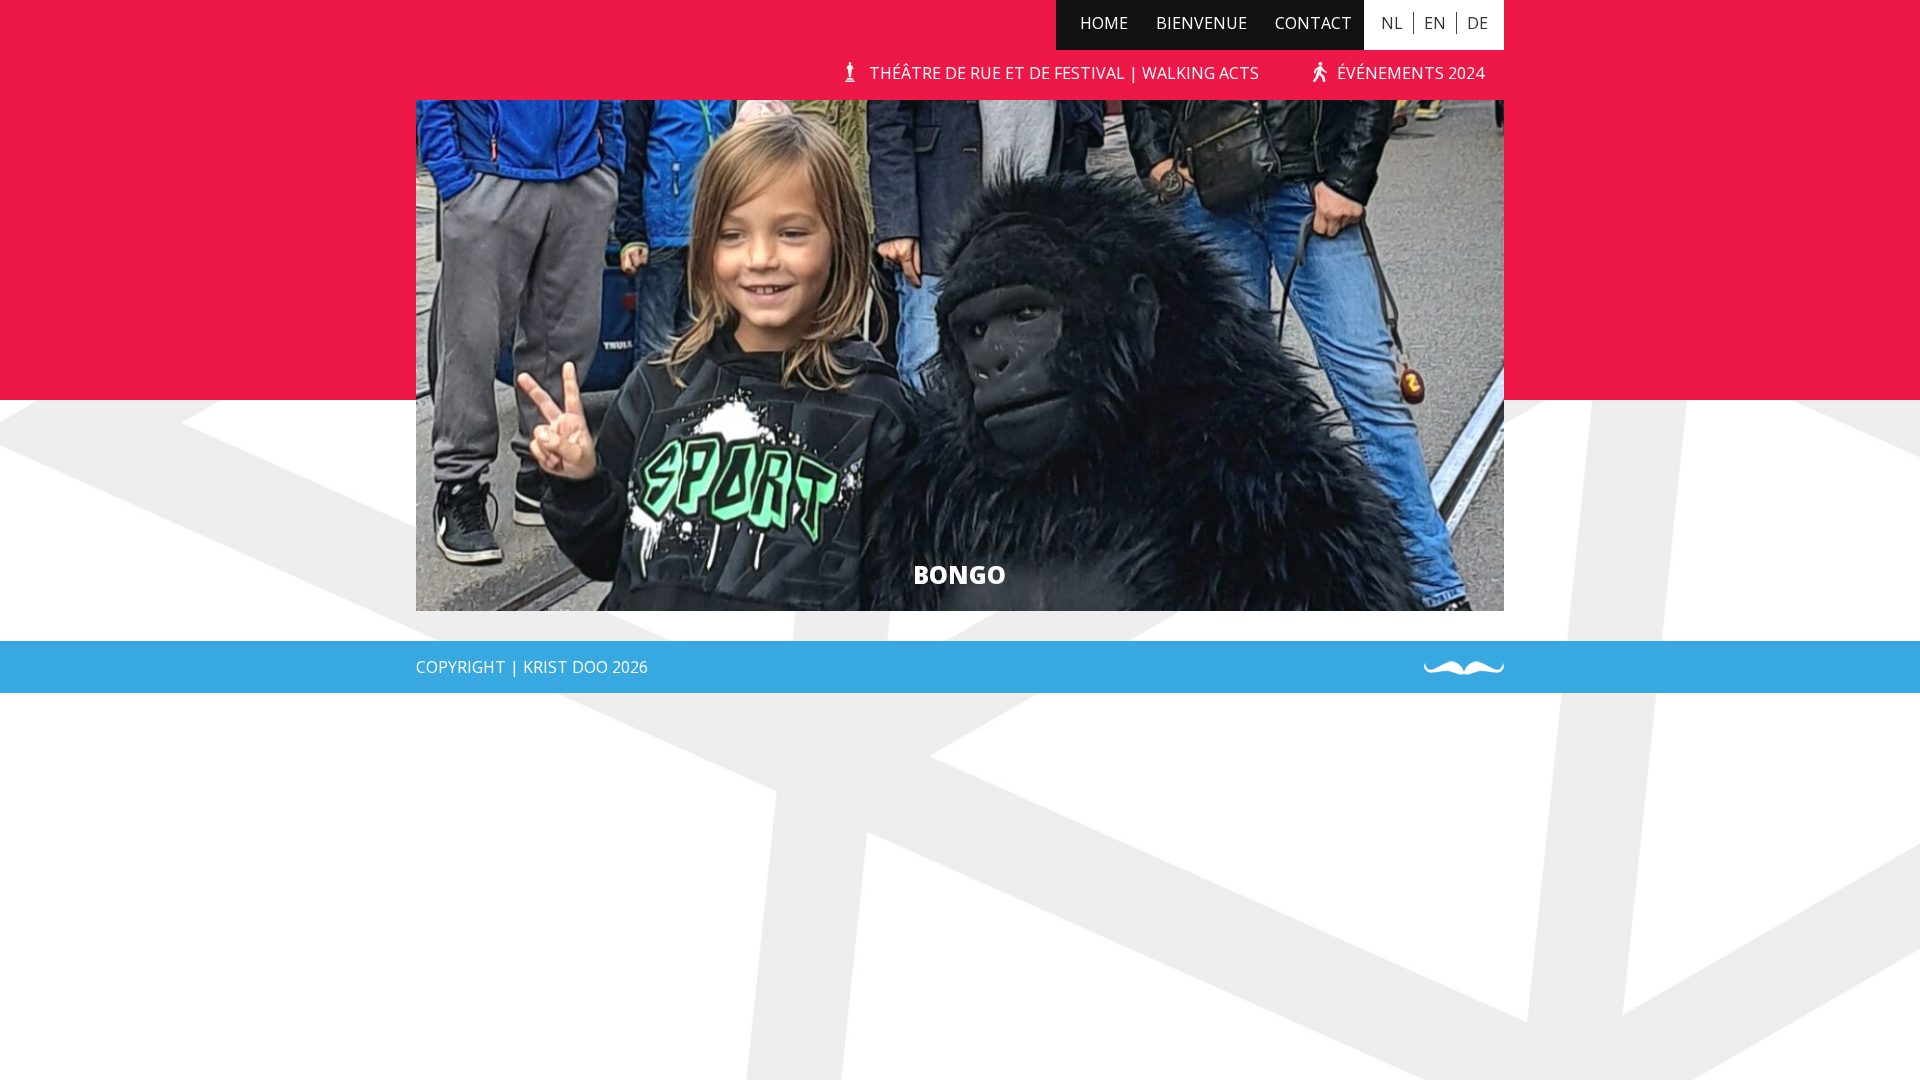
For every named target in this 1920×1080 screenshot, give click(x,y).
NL (1392, 23)
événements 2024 (1410, 73)
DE (1477, 23)
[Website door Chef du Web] (1464, 668)
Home (1104, 23)
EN (1435, 23)
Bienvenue (1201, 23)
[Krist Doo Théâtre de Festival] (447, 50)
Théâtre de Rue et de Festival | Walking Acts (1064, 73)
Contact (1313, 23)
